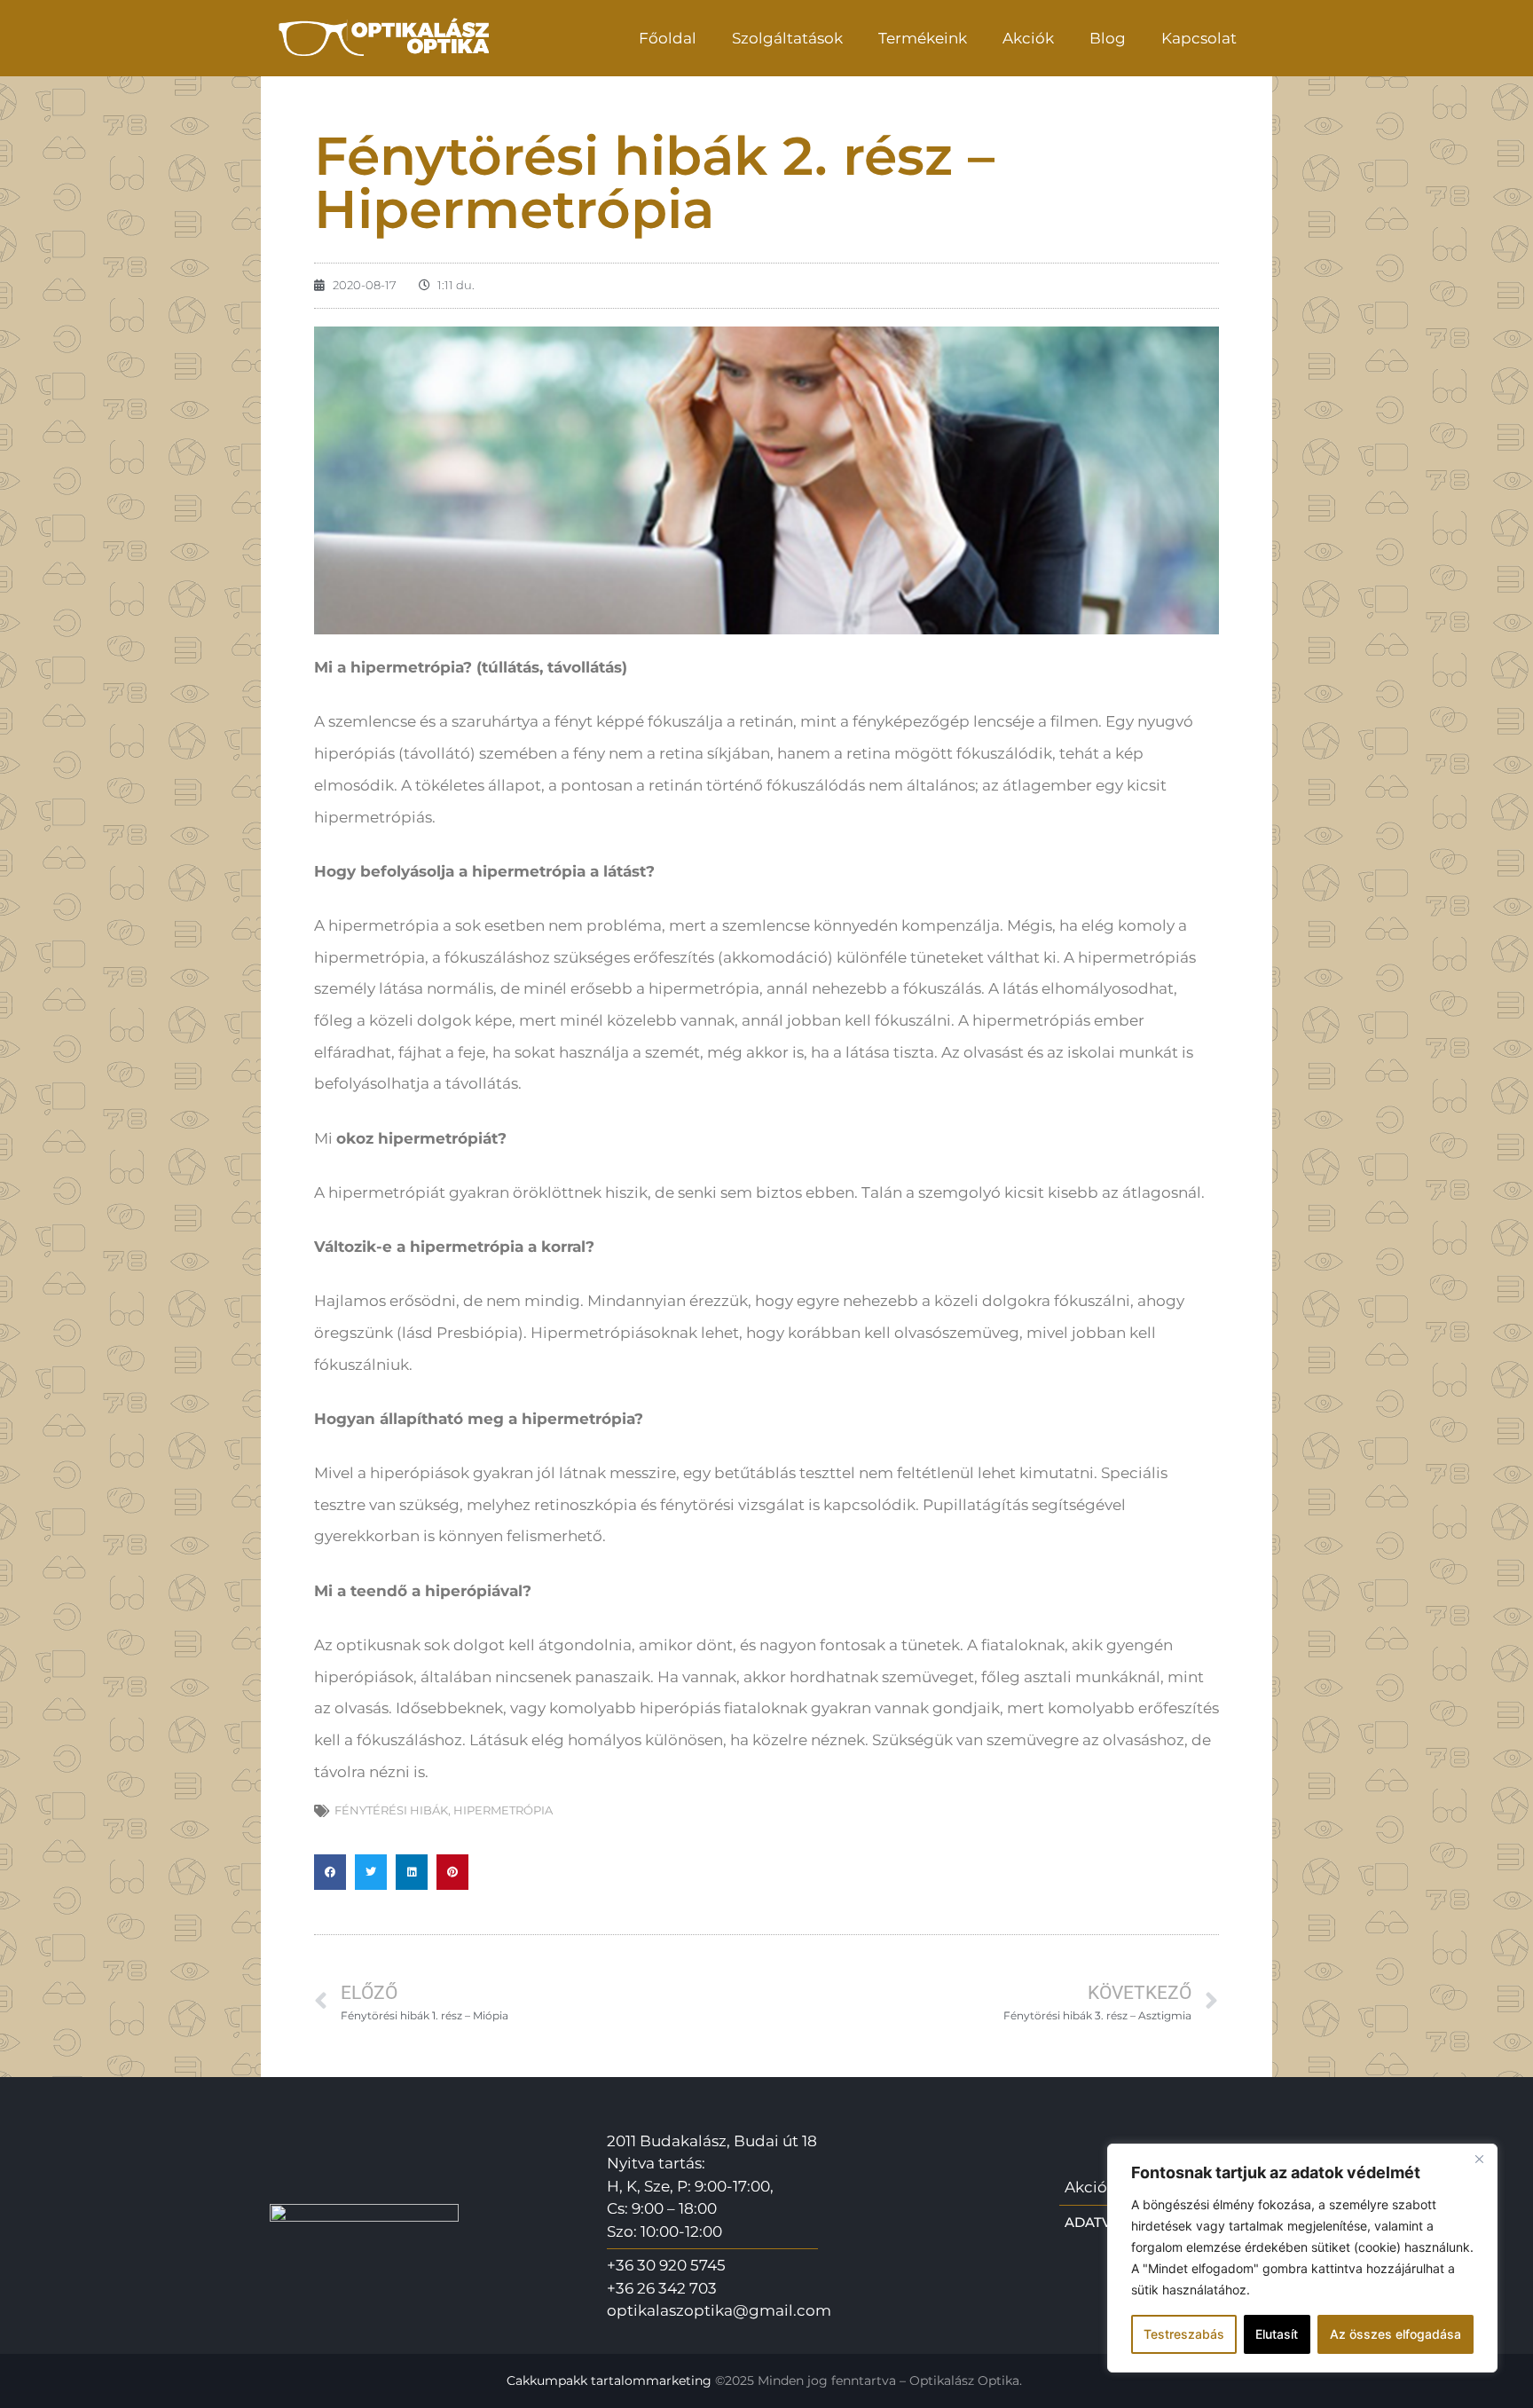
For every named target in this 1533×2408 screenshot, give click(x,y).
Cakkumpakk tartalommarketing (609, 2380)
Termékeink (923, 38)
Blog (1108, 38)
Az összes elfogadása (1395, 2334)
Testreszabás (1184, 2334)
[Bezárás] (1479, 2159)
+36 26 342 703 (662, 2288)
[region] (1302, 2258)
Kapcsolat (1199, 38)
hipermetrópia (503, 1810)
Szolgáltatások (787, 38)
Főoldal (668, 38)
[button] (330, 1872)
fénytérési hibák (391, 1810)
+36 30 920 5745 (666, 2265)
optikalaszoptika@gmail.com (719, 2310)
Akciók (1028, 38)
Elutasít (1277, 2334)
